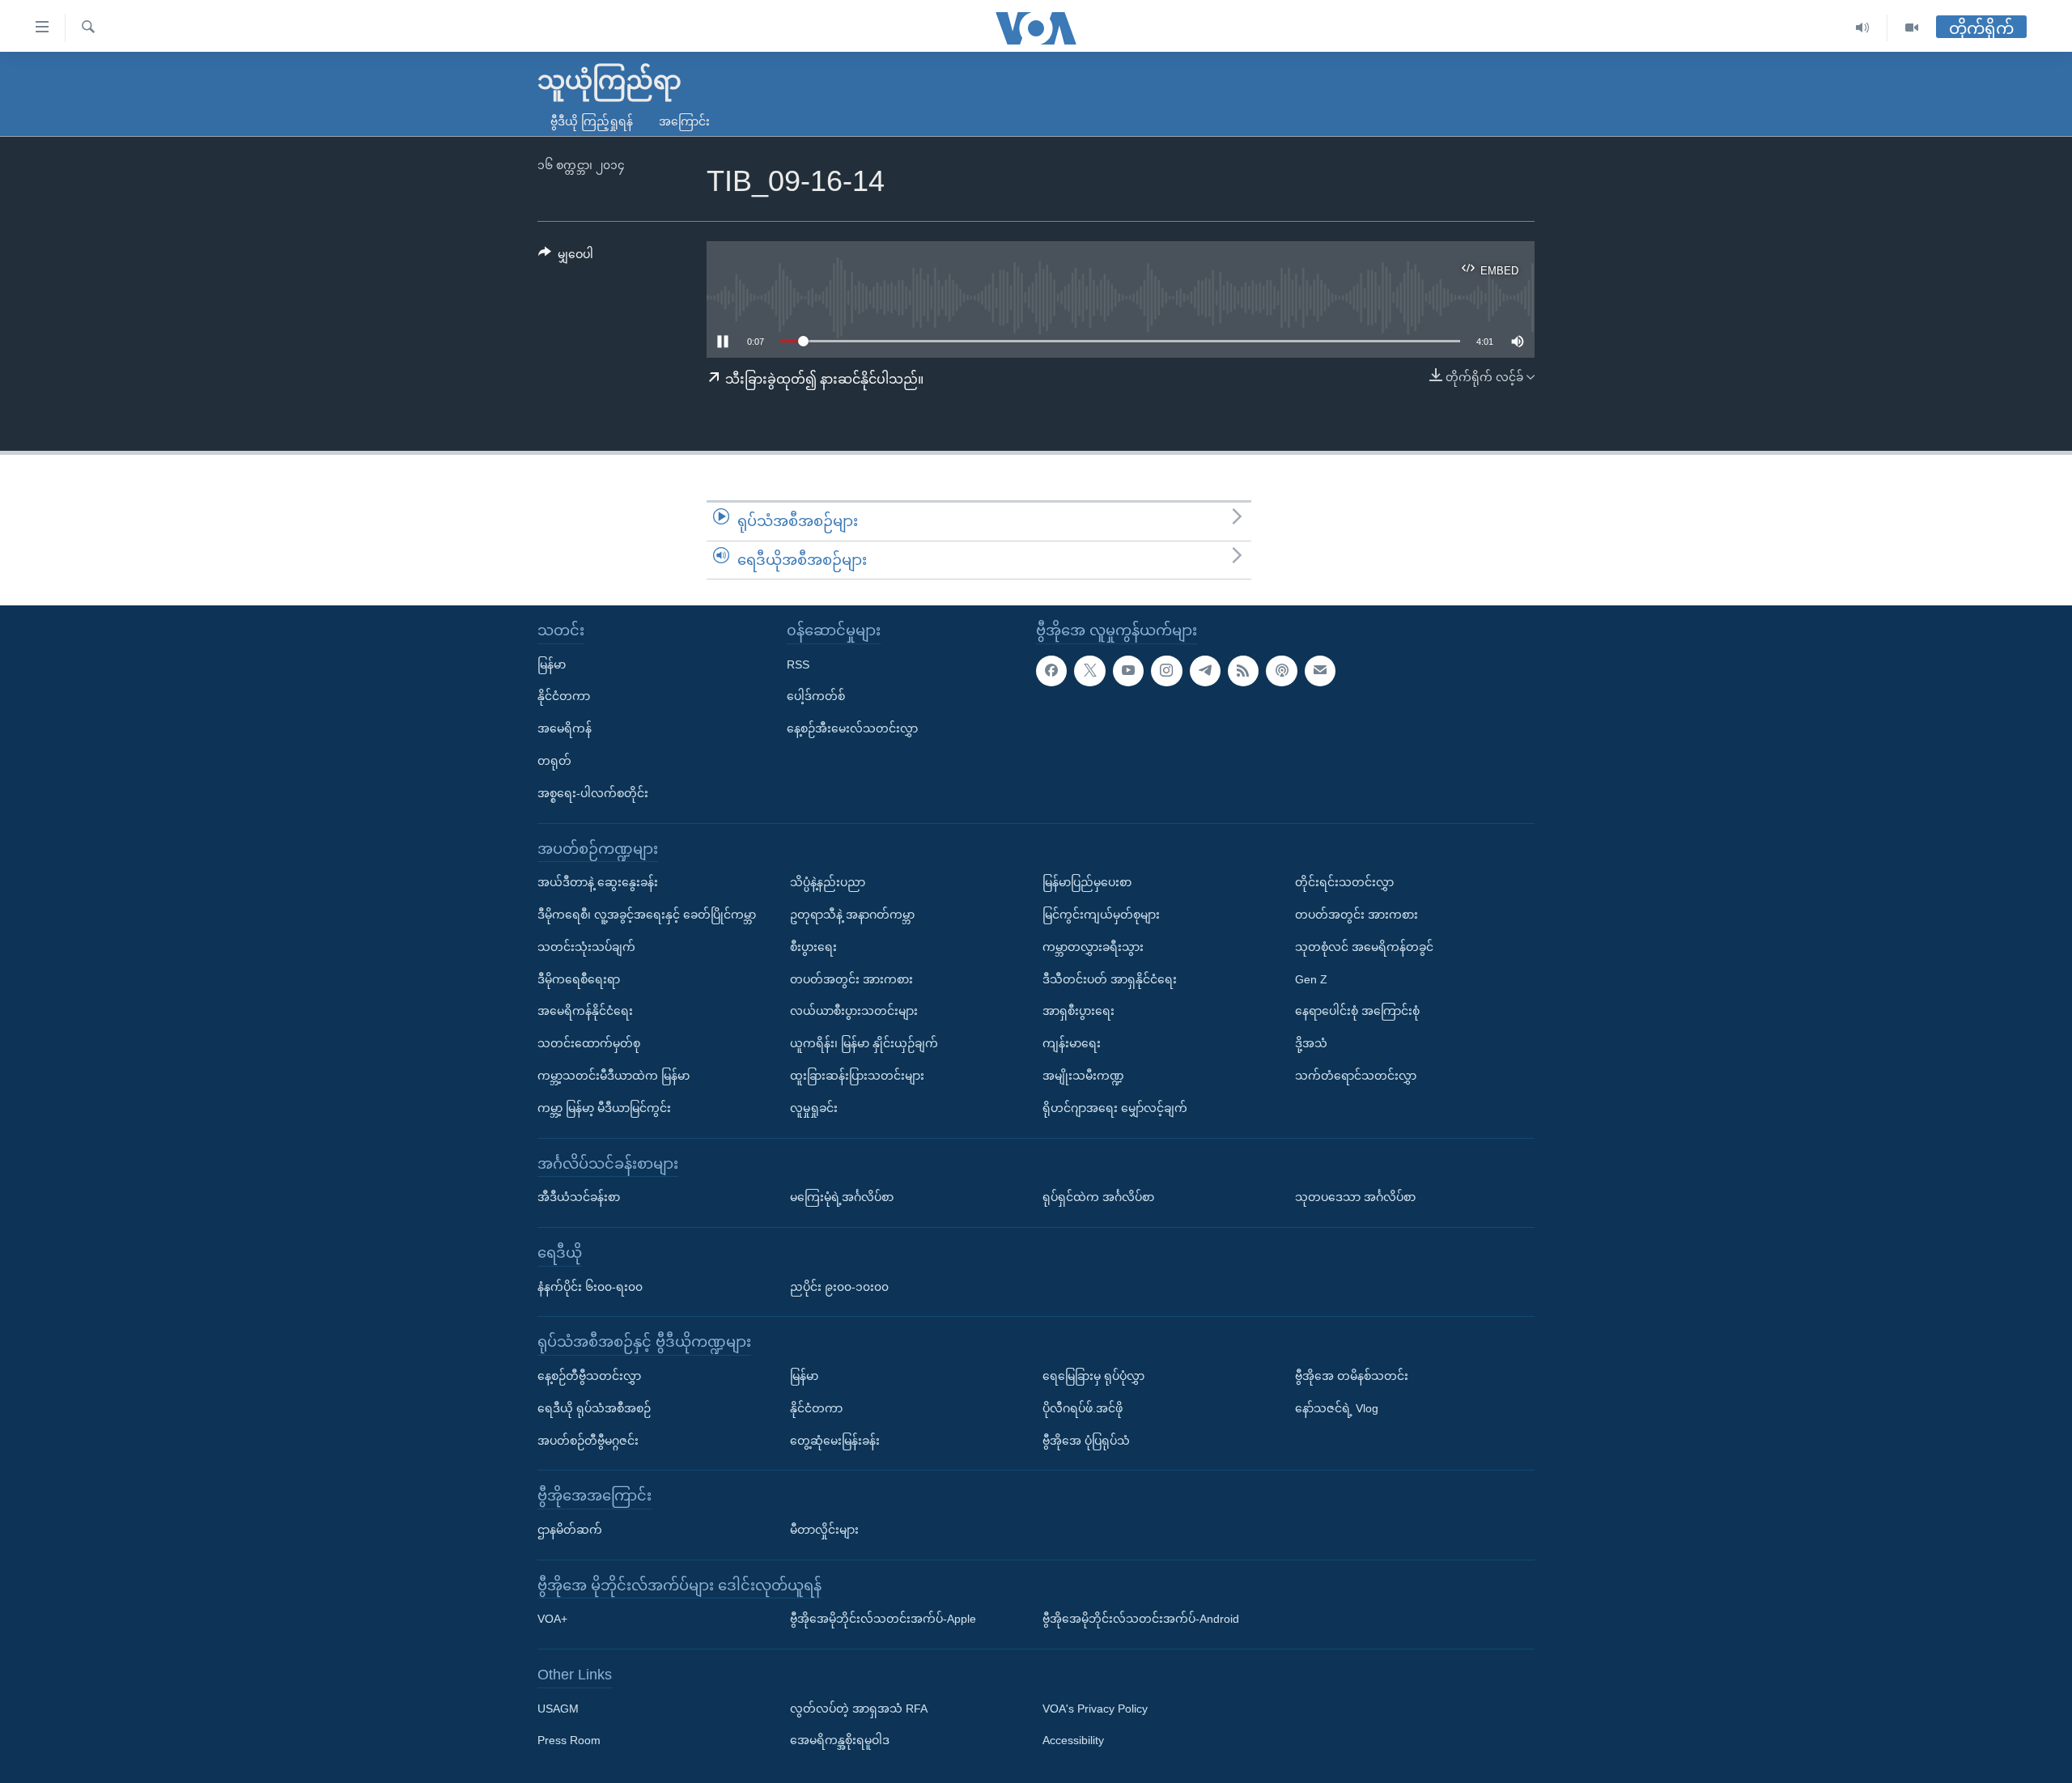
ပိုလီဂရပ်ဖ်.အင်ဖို (1083, 1408)
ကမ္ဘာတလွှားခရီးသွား (1093, 947)
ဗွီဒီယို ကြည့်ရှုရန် (592, 121)
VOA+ (552, 1619)
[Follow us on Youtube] (1128, 671)
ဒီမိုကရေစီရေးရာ (579, 979)
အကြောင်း (684, 121)
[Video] (1912, 28)
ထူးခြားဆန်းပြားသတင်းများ (857, 1076)
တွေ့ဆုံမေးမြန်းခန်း (835, 1441)
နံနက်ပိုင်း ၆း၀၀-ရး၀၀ (590, 1287)
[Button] (566, 257)
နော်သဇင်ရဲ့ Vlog (1337, 1408)
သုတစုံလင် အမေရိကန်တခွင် (1364, 947)
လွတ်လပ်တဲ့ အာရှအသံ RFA (859, 1709)
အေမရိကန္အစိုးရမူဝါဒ (840, 1741)
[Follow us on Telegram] (1205, 671)
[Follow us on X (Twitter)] (1089, 671)
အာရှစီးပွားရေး (1078, 1012)
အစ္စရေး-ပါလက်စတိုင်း (593, 793)
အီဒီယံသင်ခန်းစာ (579, 1197)
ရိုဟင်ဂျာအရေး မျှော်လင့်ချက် (1115, 1108)
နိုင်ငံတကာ (564, 697)
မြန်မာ (552, 664)
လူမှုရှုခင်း (814, 1108)
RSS (798, 664)
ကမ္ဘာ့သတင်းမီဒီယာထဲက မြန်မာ (614, 1076)
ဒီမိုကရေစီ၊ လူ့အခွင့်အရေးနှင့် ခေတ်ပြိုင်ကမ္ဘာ (647, 915)
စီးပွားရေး (813, 947)
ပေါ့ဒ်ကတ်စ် (816, 697)
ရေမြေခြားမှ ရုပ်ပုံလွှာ (1093, 1376)
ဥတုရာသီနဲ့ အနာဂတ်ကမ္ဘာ (852, 915)
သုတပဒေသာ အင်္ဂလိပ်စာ (1355, 1197)
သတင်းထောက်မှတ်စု (589, 1043)
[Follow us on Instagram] (1166, 671)
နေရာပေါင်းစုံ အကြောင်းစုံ (1357, 1012)
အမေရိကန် (565, 728)
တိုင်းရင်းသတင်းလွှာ (1344, 882)
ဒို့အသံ (1311, 1043)
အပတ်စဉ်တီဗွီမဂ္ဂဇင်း (588, 1441)
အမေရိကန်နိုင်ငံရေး (585, 1012)
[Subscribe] (1320, 671)
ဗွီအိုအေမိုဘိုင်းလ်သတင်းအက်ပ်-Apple (883, 1619)
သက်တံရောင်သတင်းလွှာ (1356, 1076)
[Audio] (1863, 28)
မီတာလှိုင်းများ (824, 1530)
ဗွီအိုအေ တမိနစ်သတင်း (1352, 1376)
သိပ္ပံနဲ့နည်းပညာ (828, 882)
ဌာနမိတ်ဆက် (570, 1530)
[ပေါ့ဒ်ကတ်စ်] (1281, 671)
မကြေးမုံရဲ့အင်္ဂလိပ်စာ (842, 1197)
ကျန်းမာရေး (1072, 1043)
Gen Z (1311, 979)
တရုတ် (554, 761)
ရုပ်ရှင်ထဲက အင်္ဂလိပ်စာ (1098, 1197)
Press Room (569, 1741)
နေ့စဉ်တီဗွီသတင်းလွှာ (589, 1376)
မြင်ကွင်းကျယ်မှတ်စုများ (1101, 915)
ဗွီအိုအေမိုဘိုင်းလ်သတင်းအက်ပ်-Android (1141, 1619)
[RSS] (1243, 671)
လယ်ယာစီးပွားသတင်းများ (854, 1012)
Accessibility (1073, 1741)
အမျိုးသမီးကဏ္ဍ (1083, 1076)
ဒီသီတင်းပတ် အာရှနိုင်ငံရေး (1110, 979)
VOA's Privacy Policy (1095, 1709)
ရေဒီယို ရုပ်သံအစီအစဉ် (594, 1408)
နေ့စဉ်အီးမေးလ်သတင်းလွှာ (852, 728)
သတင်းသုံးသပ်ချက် (586, 947)
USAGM (558, 1709)
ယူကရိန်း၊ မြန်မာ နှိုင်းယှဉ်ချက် (864, 1043)
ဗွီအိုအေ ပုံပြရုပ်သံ (1086, 1441)
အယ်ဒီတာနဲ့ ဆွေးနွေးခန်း (598, 882)
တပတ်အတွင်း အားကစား (851, 979)
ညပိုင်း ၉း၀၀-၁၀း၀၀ (839, 1287)
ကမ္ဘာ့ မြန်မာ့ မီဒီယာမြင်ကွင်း (604, 1108)
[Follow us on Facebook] (1051, 671)
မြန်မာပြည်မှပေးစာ (1087, 882)
